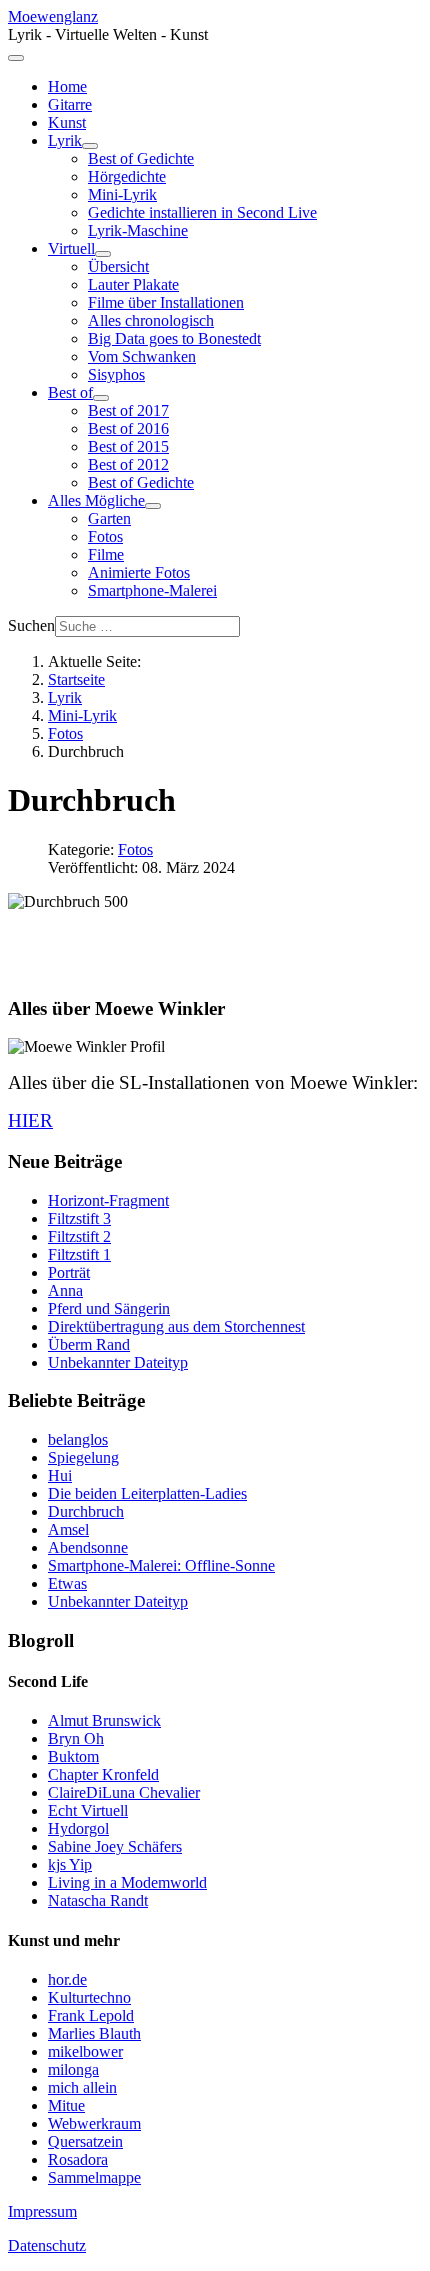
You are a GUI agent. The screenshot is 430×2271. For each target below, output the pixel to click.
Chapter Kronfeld (103, 1774)
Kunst (67, 122)
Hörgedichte (127, 176)
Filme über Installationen (166, 302)
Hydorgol (78, 1828)
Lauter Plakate (133, 284)
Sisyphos (116, 374)
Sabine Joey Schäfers (115, 1846)
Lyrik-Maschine (138, 230)
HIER (30, 1120)
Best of (70, 392)
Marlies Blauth (94, 2033)
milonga (73, 2069)
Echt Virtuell (88, 1810)
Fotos (105, 536)
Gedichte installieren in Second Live (202, 212)
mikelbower (85, 2051)
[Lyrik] (90, 146)
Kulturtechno (89, 1997)
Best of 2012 (128, 464)
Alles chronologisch (151, 320)
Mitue (66, 2105)
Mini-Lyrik (122, 194)
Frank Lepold (91, 2015)
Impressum (42, 2211)
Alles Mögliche (96, 500)
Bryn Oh (76, 1738)
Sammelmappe (94, 2177)
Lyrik (65, 140)
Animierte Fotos (139, 572)
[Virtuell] (103, 254)
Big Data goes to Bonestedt (174, 338)
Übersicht (118, 266)
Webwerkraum (94, 2123)
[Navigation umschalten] (16, 58)
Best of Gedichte (141, 158)
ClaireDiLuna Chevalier (124, 1792)
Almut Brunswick (104, 1720)
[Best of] (101, 398)
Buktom (73, 1756)
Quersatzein (85, 2141)
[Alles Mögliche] (153, 506)
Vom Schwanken (142, 356)
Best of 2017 (128, 410)
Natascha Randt (98, 1900)
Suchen (31, 625)
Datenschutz (47, 2245)
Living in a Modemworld (127, 1882)
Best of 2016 (128, 428)
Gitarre (70, 104)
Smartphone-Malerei (152, 590)
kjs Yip (70, 1864)
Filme (106, 554)
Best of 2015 (128, 446)
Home (67, 86)
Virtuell (71, 248)
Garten (109, 518)
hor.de (67, 1979)
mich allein (82, 2087)
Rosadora (78, 2159)
